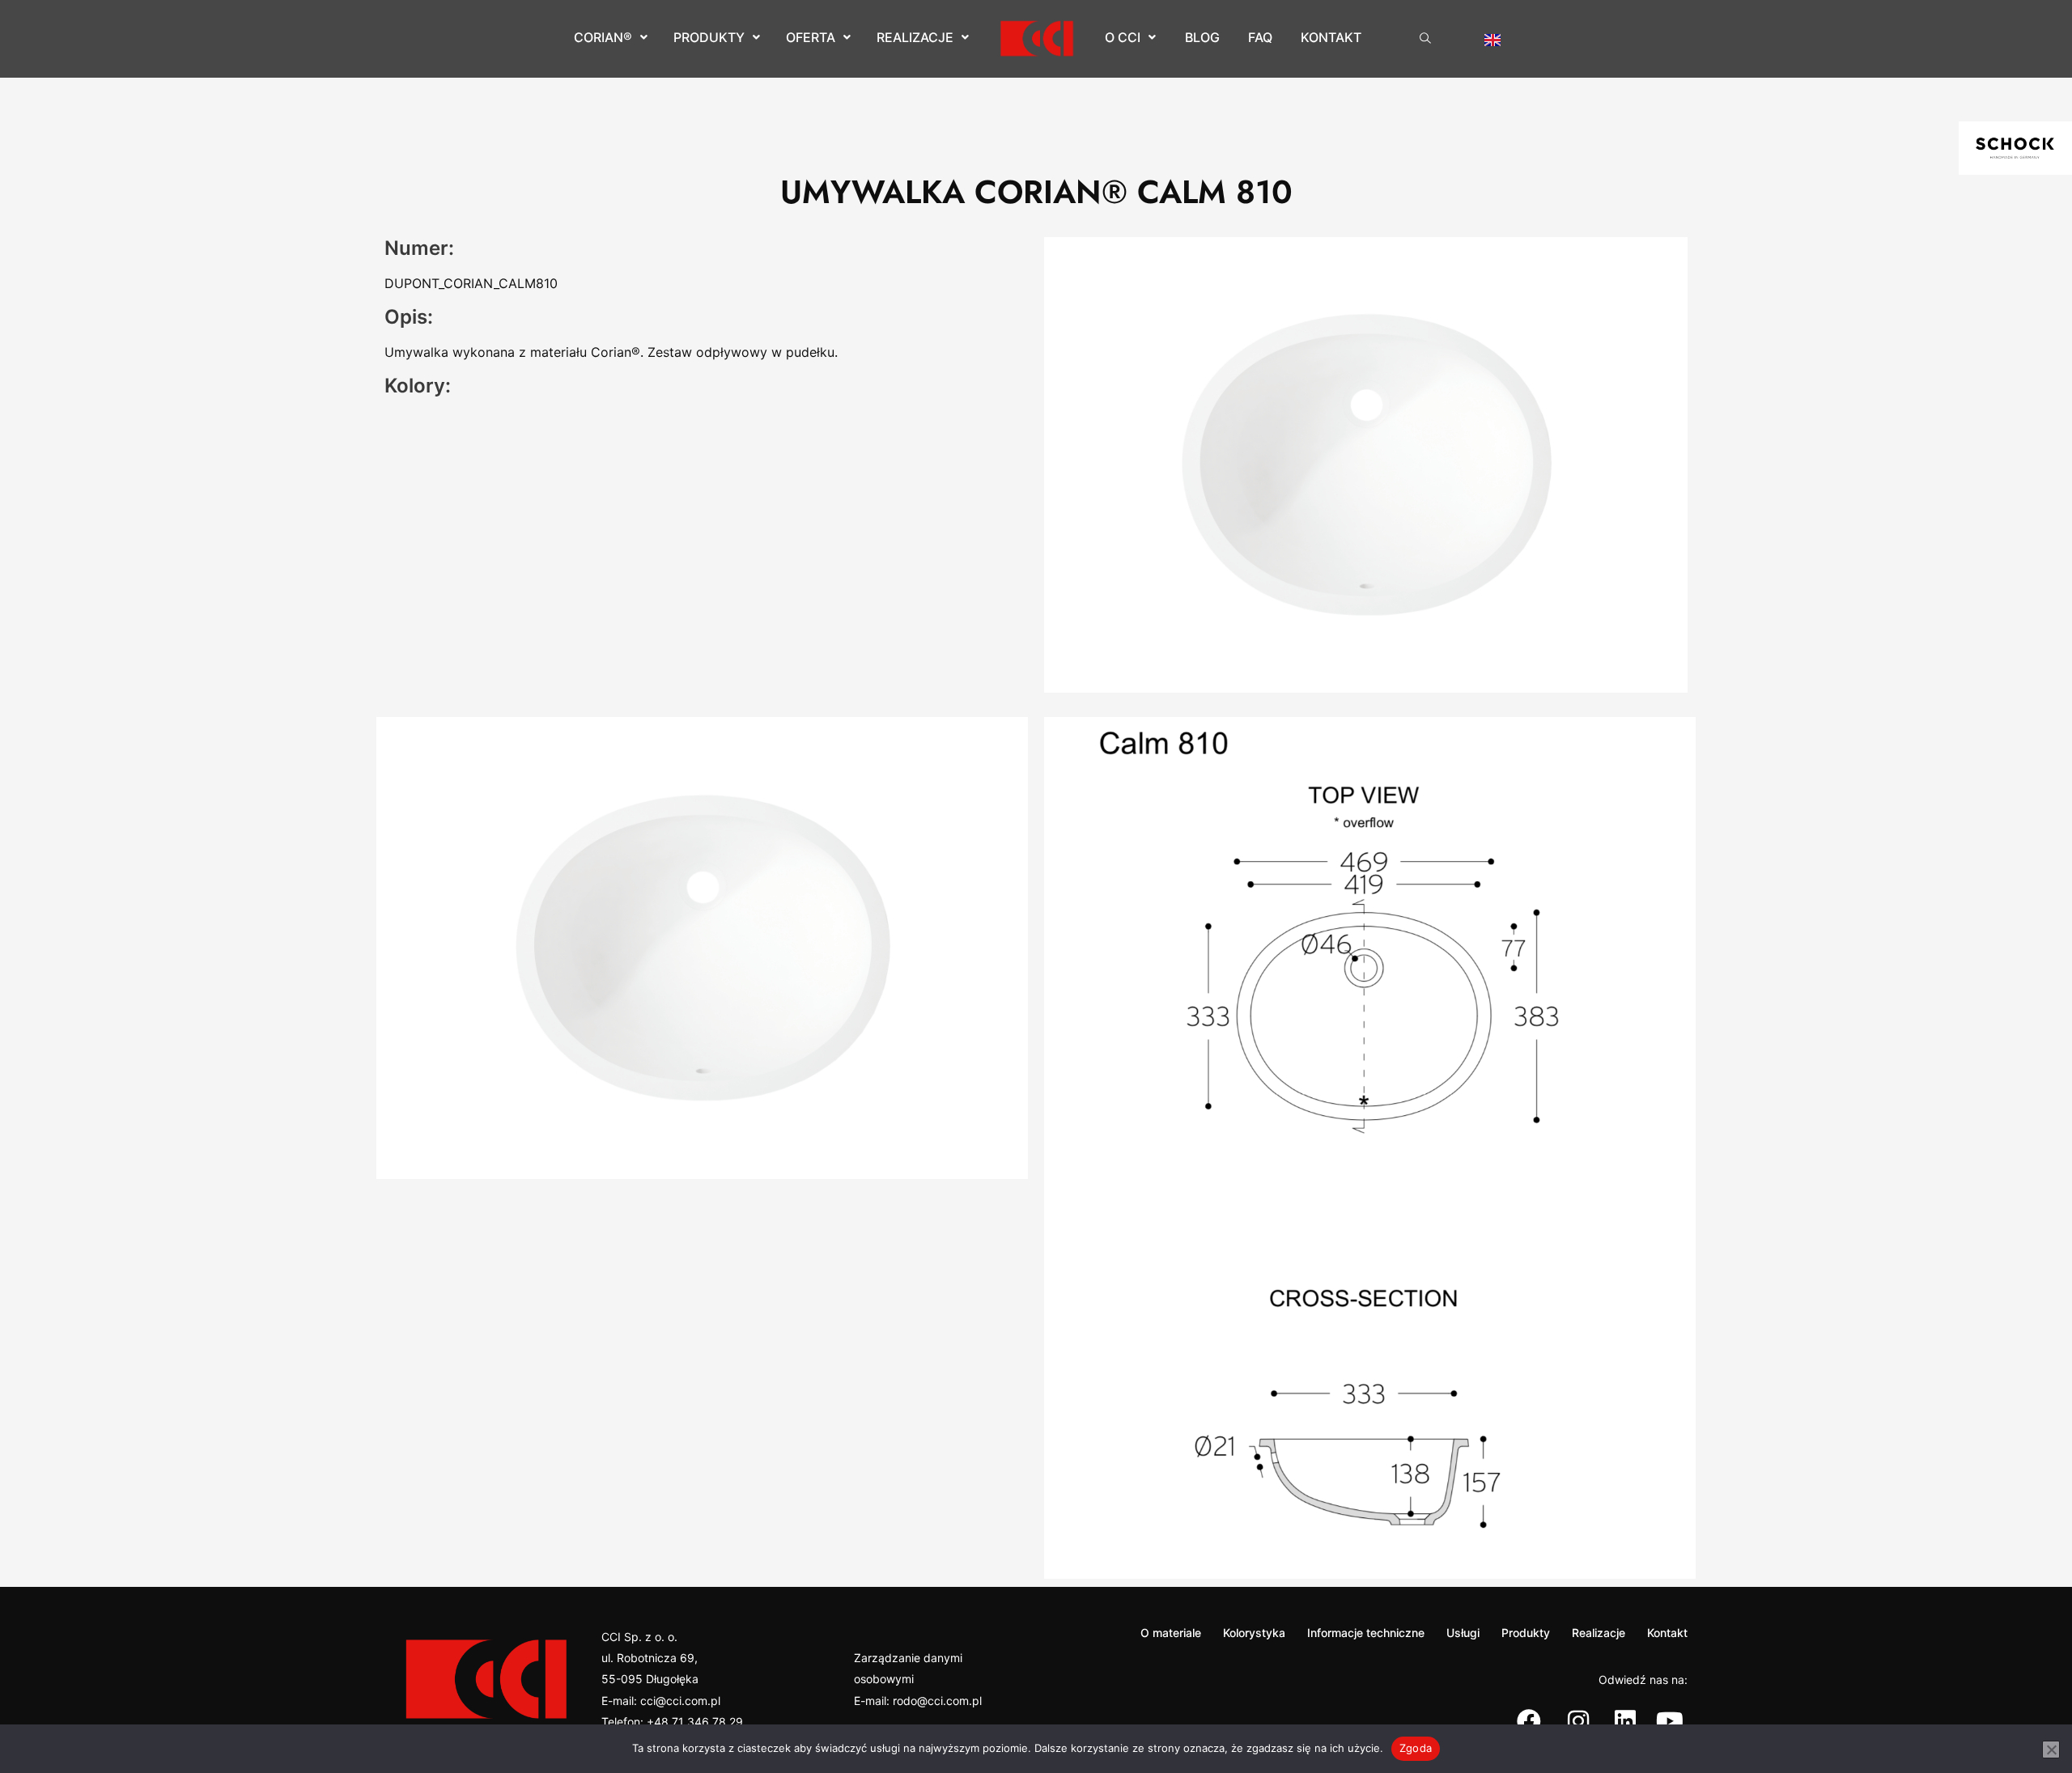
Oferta (811, 37)
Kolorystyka (1254, 1633)
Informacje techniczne (1366, 1633)
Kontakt (1331, 37)
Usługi (1463, 1633)
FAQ (1260, 37)
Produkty (709, 37)
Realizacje (915, 37)
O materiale (1171, 1633)
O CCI (1123, 37)
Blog (1202, 37)
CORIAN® (603, 37)
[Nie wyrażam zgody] (2051, 1750)
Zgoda (1416, 1748)
